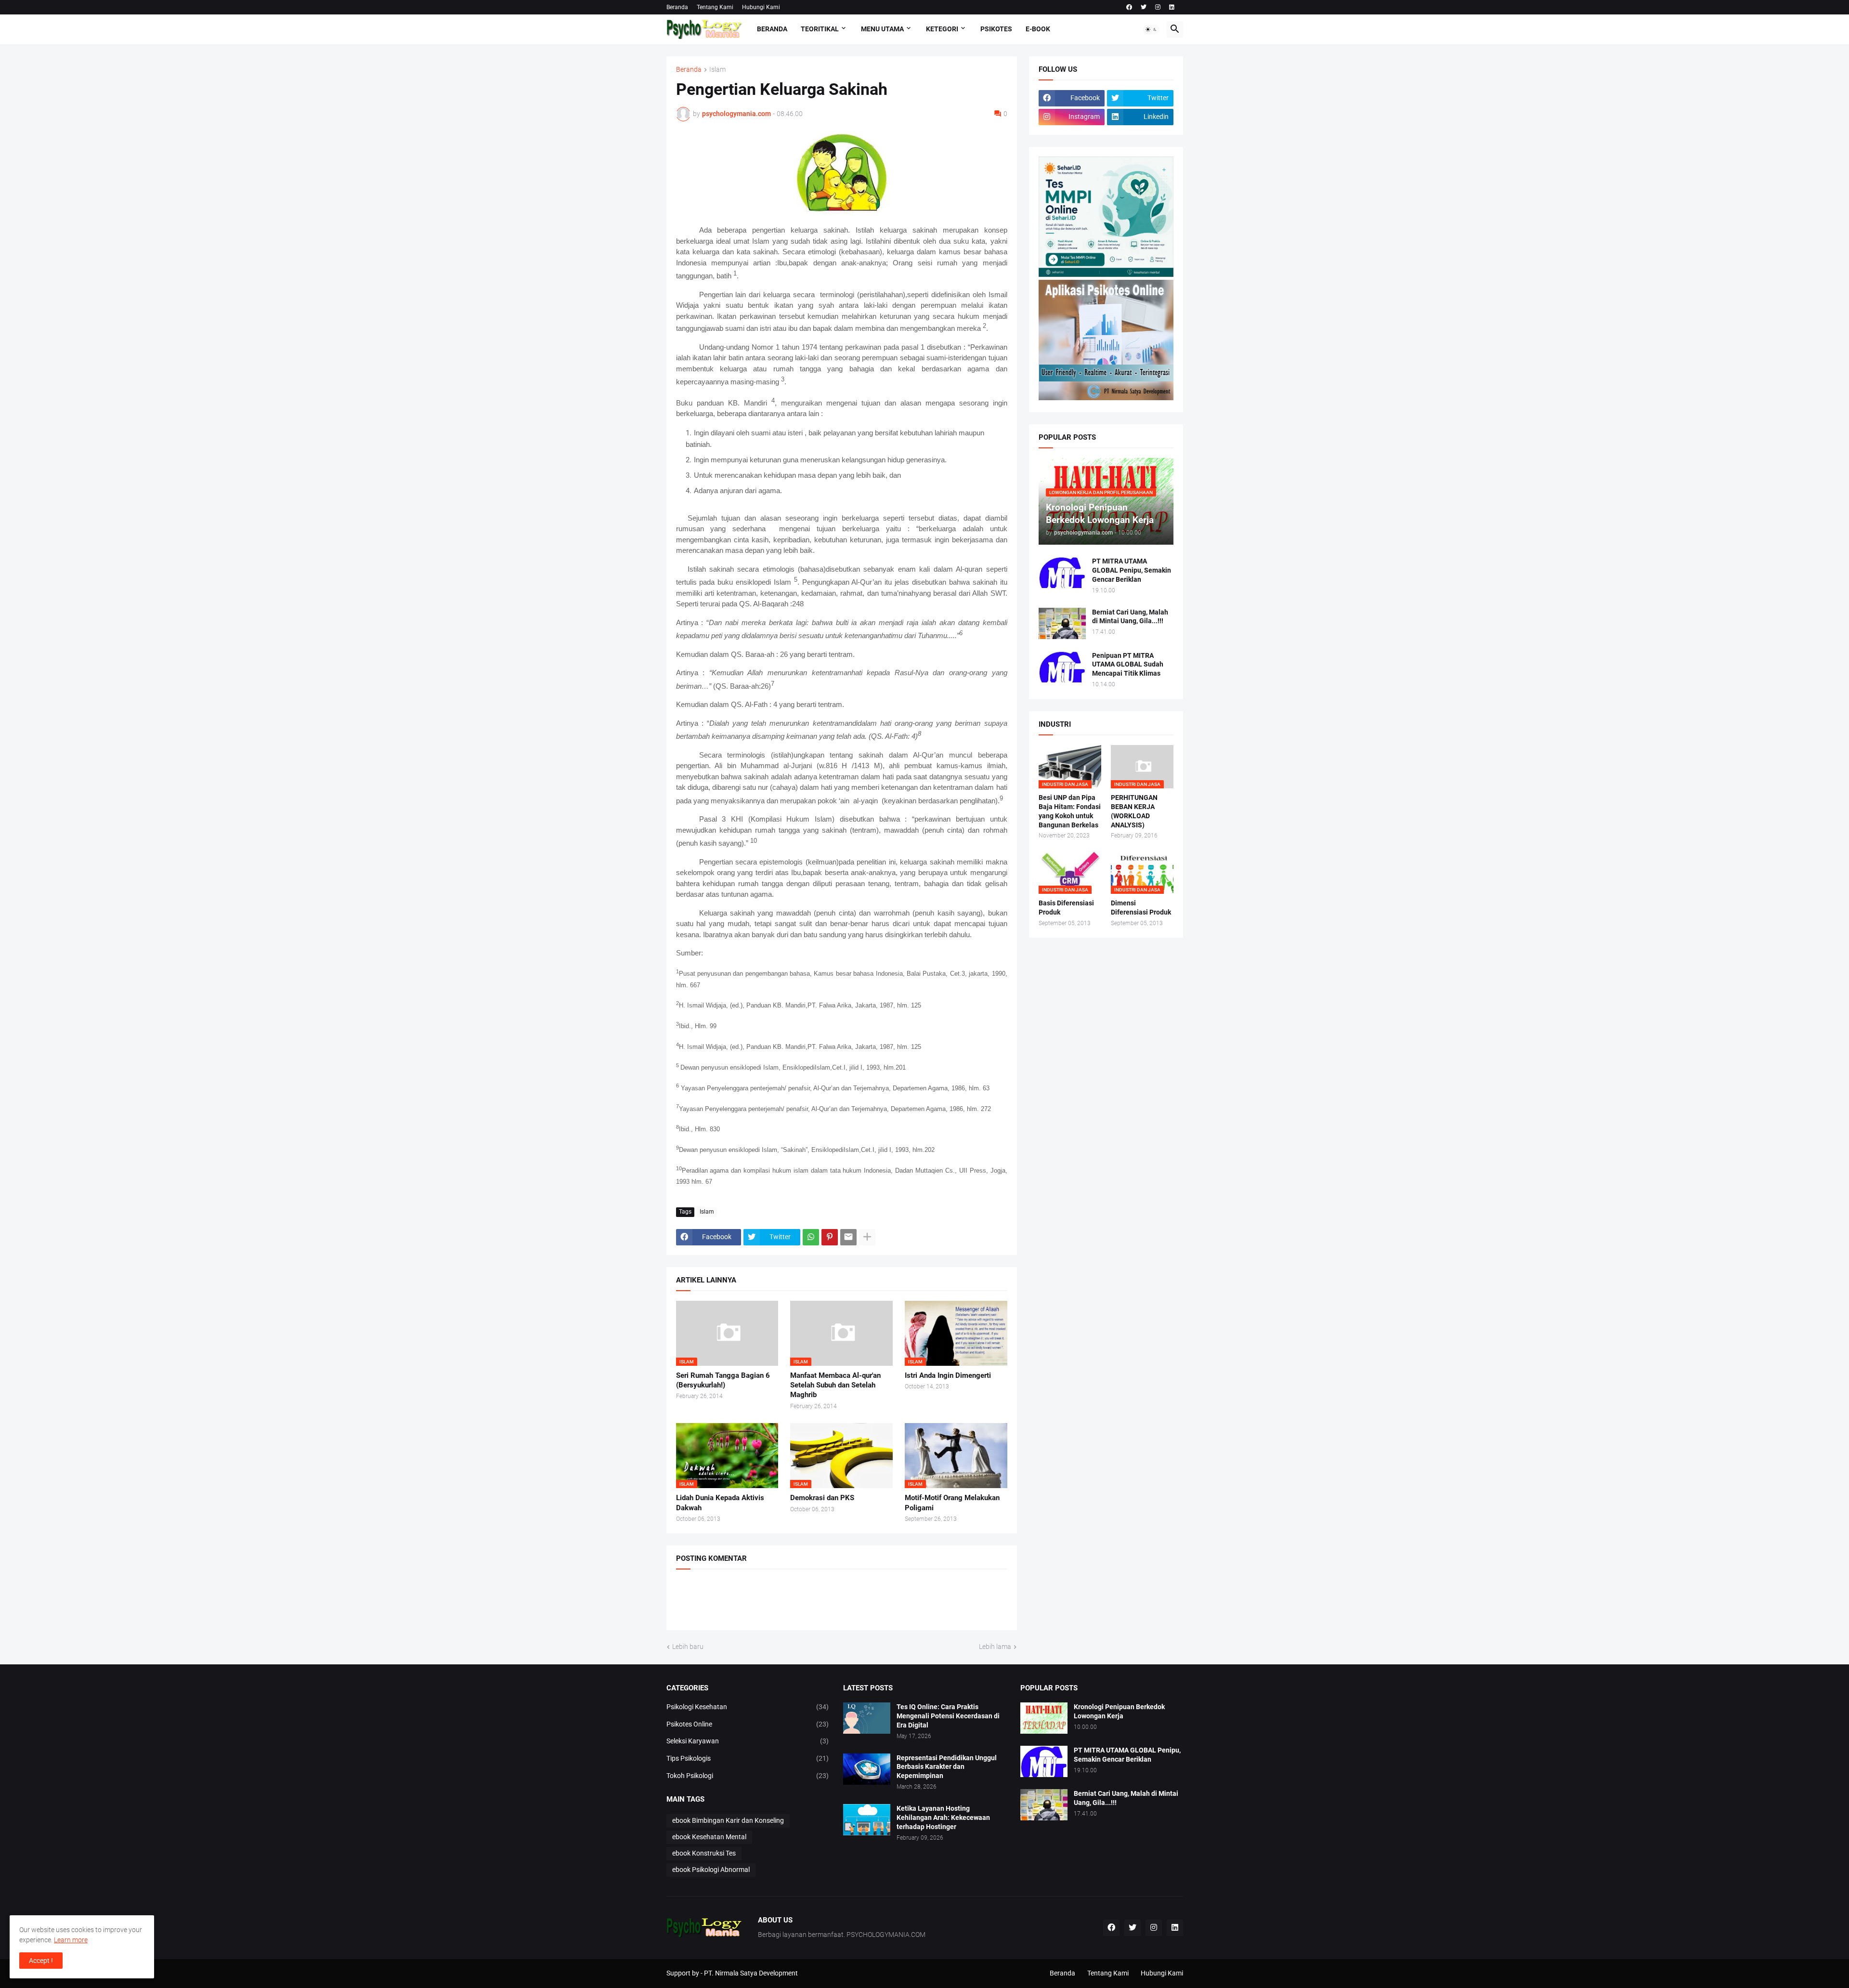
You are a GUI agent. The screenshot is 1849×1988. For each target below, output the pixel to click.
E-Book (1038, 29)
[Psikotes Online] (1106, 275)
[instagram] (1158, 7)
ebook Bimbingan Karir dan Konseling (728, 1820)
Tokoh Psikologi (748, 1776)
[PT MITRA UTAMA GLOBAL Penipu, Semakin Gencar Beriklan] (1062, 572)
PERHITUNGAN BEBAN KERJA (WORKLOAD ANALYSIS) (1134, 811)
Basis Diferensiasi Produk (1066, 908)
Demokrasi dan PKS (822, 1498)
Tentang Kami (715, 7)
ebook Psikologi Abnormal (711, 1870)
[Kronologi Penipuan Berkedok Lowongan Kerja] (1044, 1718)
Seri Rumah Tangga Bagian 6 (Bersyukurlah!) (723, 1380)
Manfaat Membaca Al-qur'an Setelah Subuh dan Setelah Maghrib (835, 1385)
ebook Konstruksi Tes (704, 1853)
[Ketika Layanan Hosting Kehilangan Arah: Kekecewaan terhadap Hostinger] (867, 1820)
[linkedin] (1172, 7)
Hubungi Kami (761, 7)
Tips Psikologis (748, 1758)
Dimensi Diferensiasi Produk (1141, 908)
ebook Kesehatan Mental (709, 1837)
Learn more (71, 1940)
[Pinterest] (830, 1237)
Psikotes (996, 29)
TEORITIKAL (820, 29)
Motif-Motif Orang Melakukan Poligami (952, 1503)
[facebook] (1129, 7)
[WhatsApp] (811, 1237)
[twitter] (1144, 7)
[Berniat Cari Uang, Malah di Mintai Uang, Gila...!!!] (1062, 623)
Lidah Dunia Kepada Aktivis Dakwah (720, 1503)
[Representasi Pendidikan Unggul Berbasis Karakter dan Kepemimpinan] (867, 1769)
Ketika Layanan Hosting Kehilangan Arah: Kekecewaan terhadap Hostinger (943, 1818)
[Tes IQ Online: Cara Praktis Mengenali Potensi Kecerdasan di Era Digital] (867, 1718)
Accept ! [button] (41, 1961)
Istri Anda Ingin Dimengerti (948, 1375)
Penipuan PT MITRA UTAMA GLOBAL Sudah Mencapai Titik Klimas (1128, 665)
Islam (717, 70)
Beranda (677, 7)
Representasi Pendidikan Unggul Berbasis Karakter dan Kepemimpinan (947, 1767)
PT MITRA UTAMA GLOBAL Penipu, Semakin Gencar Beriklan (1132, 570)
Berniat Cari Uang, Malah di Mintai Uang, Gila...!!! (1130, 617)
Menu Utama (882, 29)
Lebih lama (995, 1647)
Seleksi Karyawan (748, 1741)
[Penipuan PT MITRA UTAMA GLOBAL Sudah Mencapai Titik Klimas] (1062, 667)
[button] (1151, 29)
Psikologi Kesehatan (748, 1707)
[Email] (848, 1237)
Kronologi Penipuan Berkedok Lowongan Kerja (1119, 1711)
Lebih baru (688, 1647)
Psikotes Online (748, 1724)
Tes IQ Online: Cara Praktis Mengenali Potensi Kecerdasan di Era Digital (948, 1716)
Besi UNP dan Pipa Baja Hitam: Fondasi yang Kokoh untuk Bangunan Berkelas (1070, 811)
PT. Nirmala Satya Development (751, 1973)
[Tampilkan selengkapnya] (867, 1237)
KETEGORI (942, 29)
